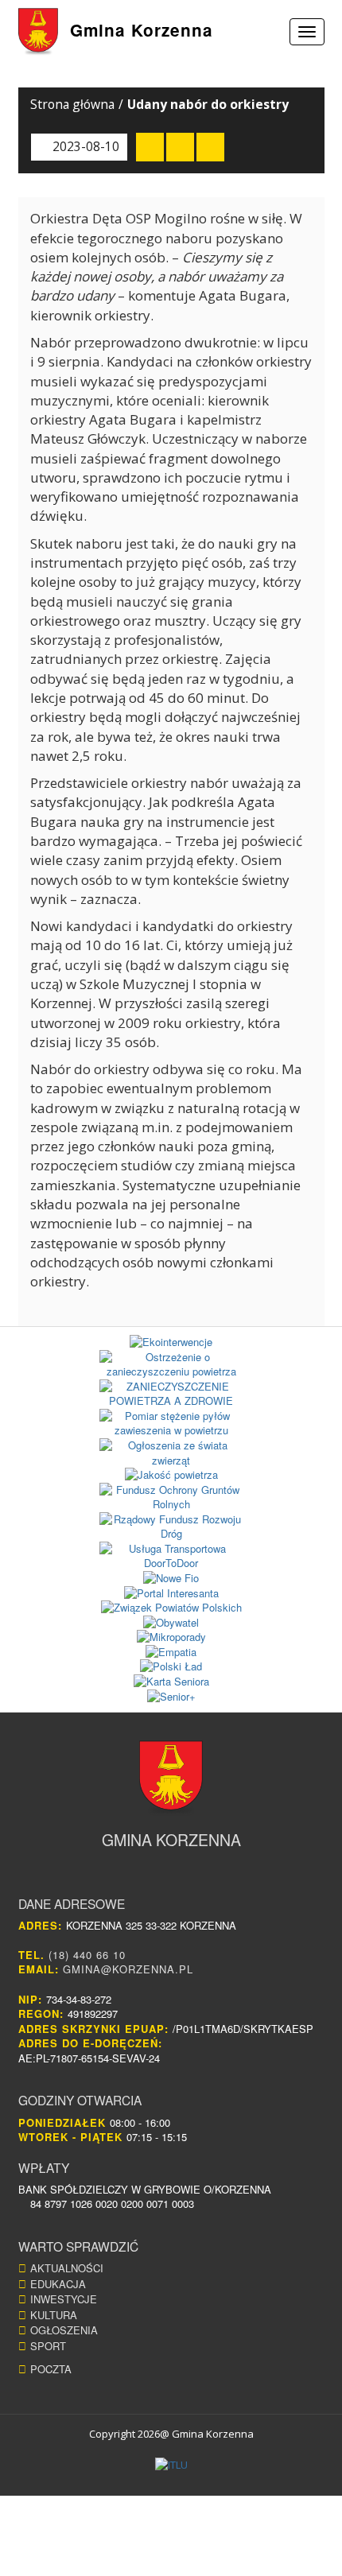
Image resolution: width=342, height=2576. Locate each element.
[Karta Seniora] (171, 1682)
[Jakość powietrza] (171, 1475)
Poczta (51, 2369)
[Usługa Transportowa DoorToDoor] (171, 1556)
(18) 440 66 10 (87, 1955)
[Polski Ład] (171, 1667)
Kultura (54, 2315)
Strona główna (72, 104)
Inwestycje (64, 2299)
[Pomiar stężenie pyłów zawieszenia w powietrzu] (171, 1424)
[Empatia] (171, 1653)
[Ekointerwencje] (171, 1342)
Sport (48, 2346)
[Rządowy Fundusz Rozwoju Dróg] (171, 1527)
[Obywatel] (171, 1623)
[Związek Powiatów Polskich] (171, 1608)
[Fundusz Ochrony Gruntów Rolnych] (171, 1497)
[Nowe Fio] (171, 1579)
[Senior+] (171, 1697)
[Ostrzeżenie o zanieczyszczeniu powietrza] (171, 1365)
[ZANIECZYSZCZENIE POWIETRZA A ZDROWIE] (171, 1394)
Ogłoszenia (64, 2330)
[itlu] (171, 2465)
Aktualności (67, 2268)
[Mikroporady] (171, 1637)
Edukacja (58, 2284)
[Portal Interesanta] (171, 1594)
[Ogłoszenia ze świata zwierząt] (171, 1453)
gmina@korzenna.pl (128, 1969)
